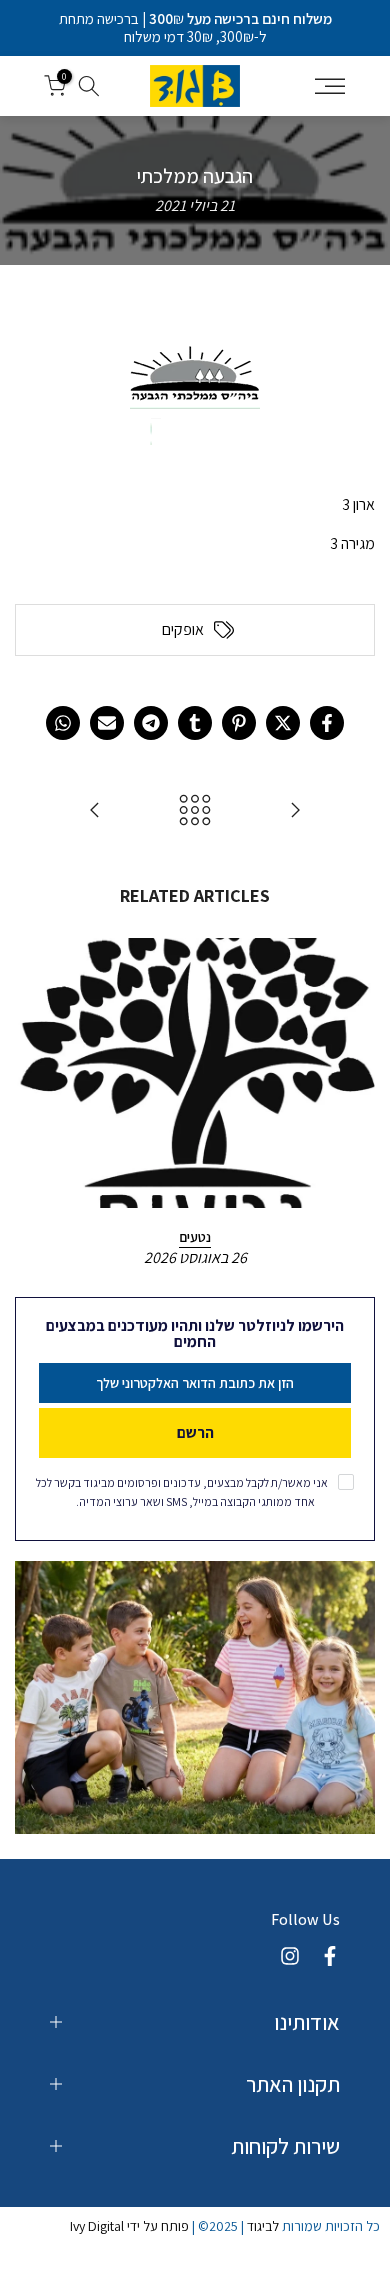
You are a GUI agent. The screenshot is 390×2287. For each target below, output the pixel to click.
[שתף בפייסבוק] (327, 723)
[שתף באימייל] (107, 723)
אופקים (183, 630)
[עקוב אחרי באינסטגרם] (290, 1956)
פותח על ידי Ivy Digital (129, 2226)
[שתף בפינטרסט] (239, 723)
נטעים (195, 1237)
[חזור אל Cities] (195, 811)
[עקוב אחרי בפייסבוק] (330, 1956)
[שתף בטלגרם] (151, 723)
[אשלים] (295, 811)
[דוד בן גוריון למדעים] (95, 811)
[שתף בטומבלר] (195, 723)
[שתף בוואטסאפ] (63, 723)
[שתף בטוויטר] (283, 723)
